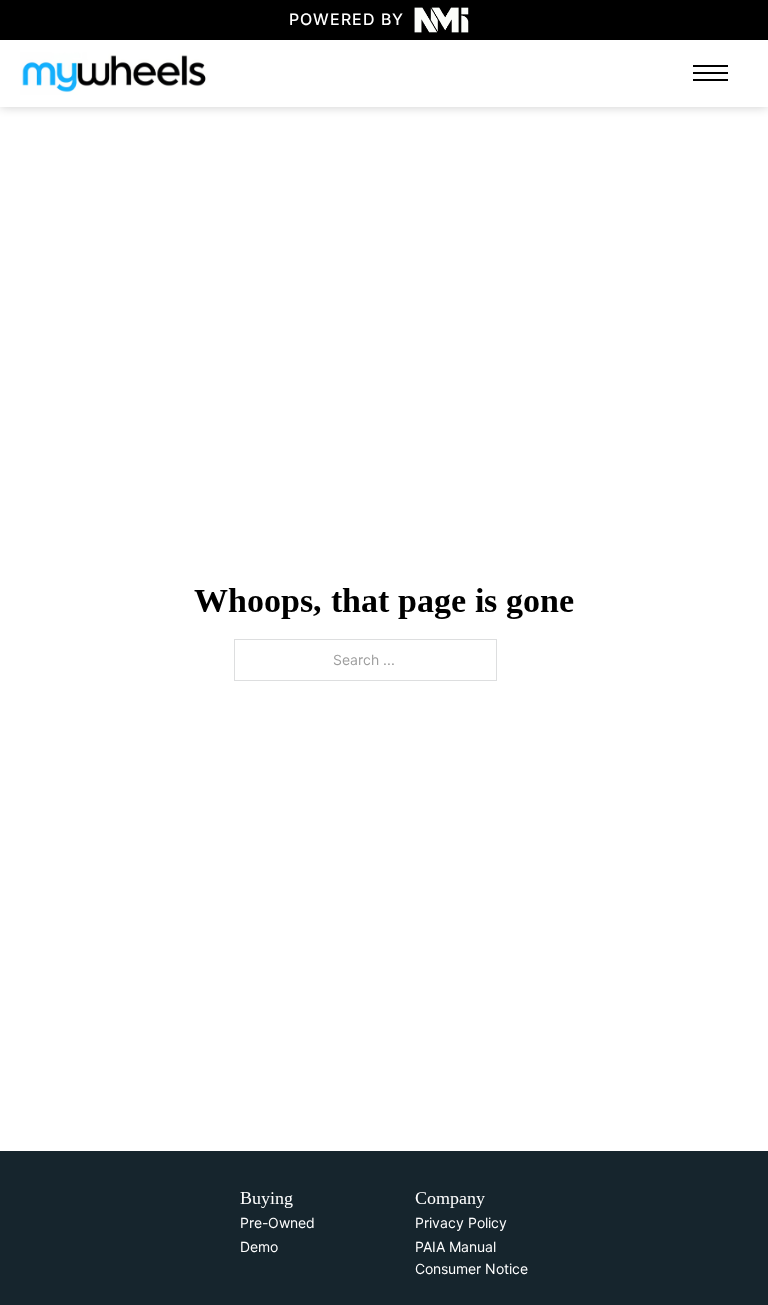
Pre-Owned (277, 1222)
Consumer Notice (471, 1268)
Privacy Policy (461, 1222)
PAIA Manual (455, 1246)
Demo (259, 1246)
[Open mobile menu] (710, 73)
